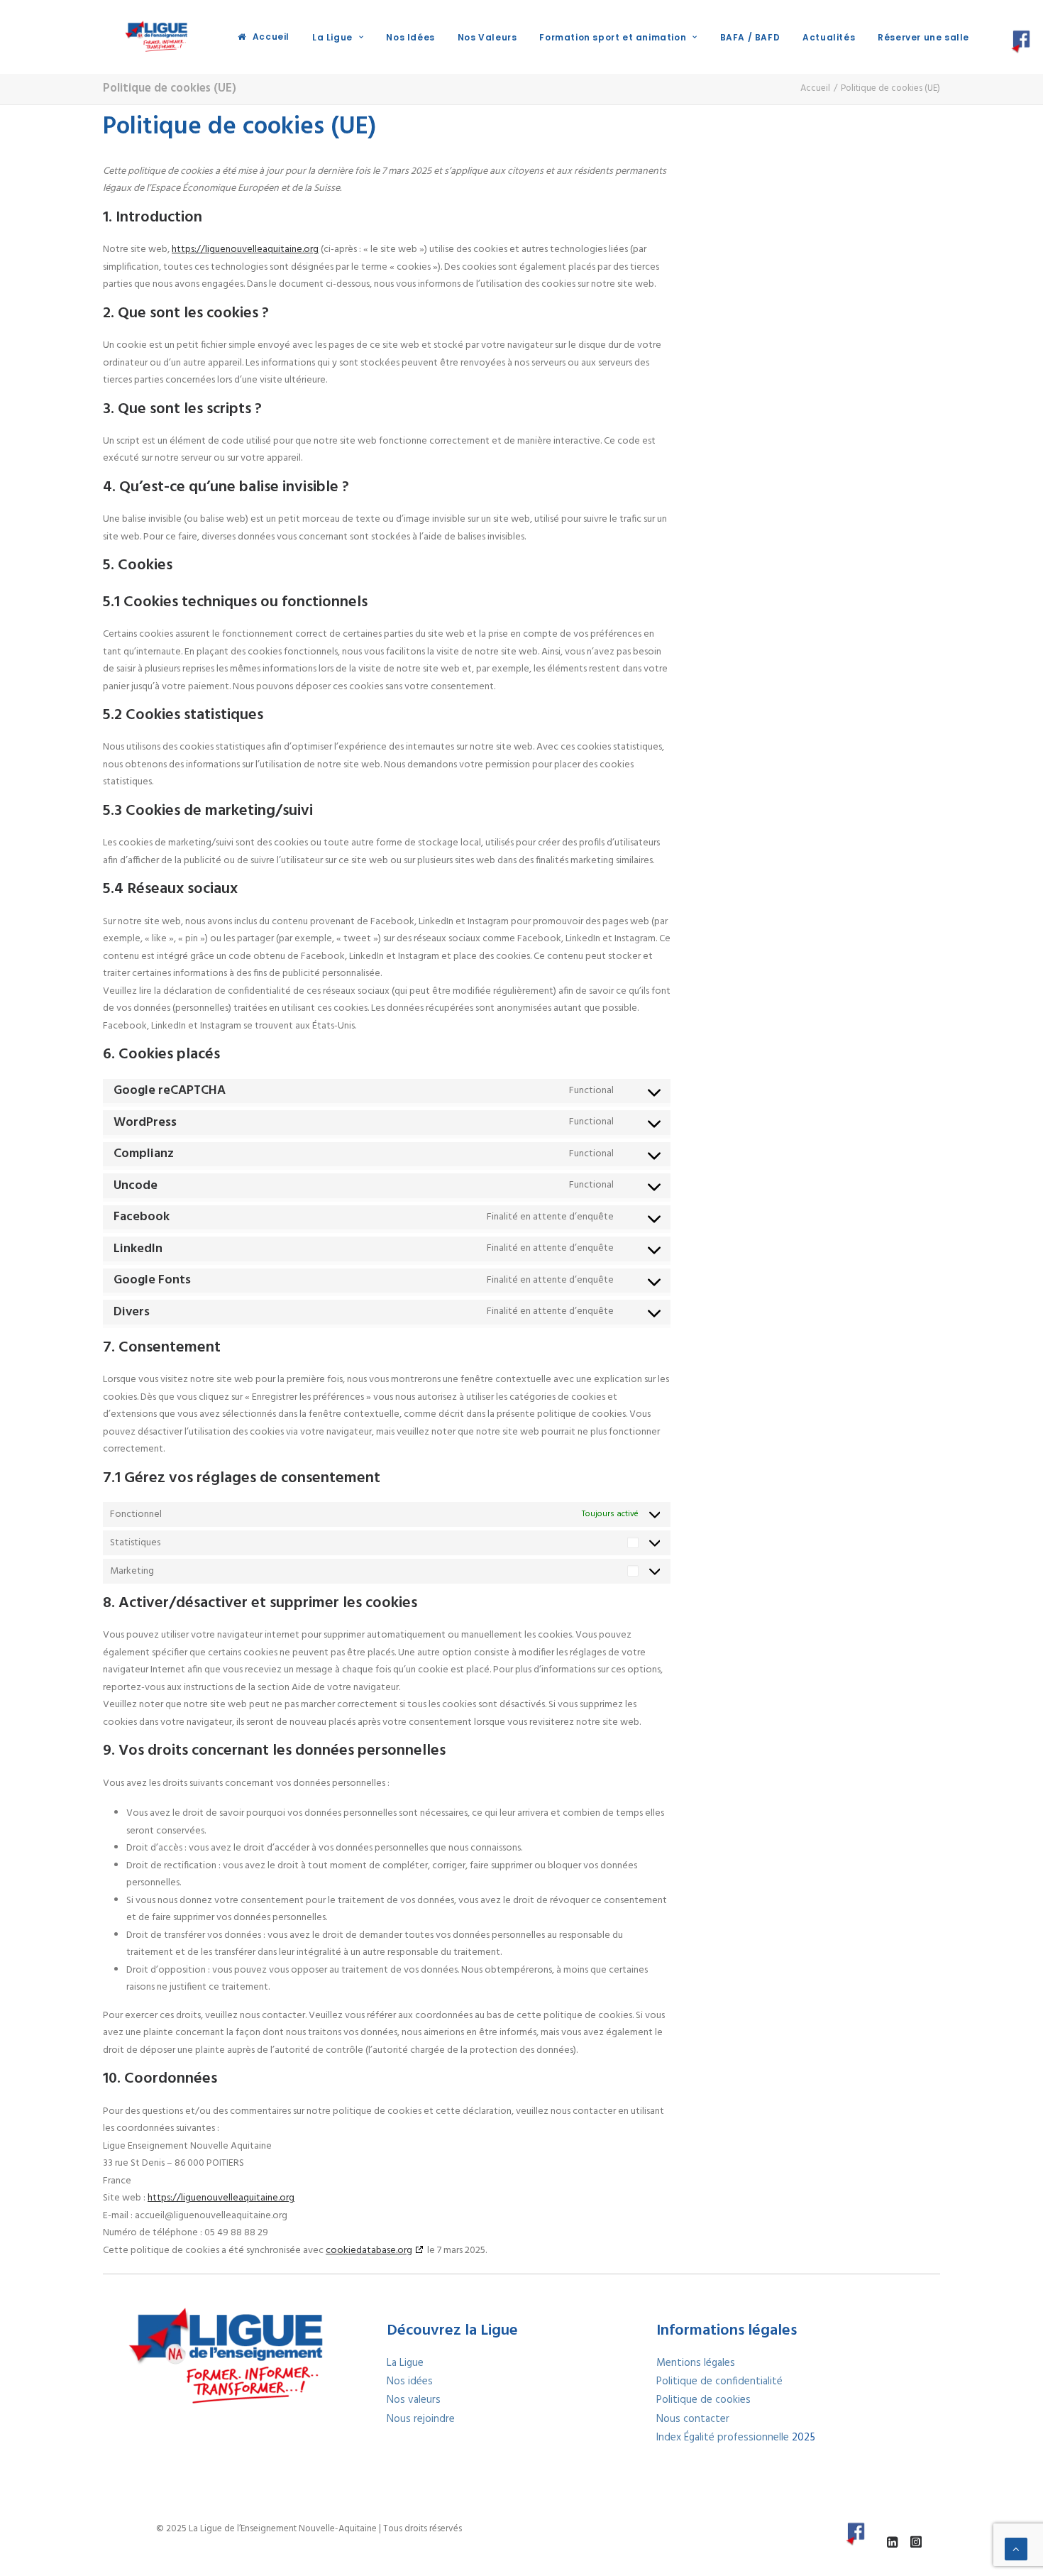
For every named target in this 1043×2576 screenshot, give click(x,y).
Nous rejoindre (421, 2419)
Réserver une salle (923, 37)
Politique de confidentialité (719, 2382)
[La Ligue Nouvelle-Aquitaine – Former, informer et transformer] (155, 37)
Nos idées (410, 2382)
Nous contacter (693, 2419)
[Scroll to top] (1016, 2549)
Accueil (271, 37)
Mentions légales (696, 2363)
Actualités (829, 37)
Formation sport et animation (613, 37)
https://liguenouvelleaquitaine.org (245, 250)
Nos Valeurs (487, 37)
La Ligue (332, 37)
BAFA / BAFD (750, 37)
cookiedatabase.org (369, 2251)
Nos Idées (410, 37)
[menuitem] (264, 37)
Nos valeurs (414, 2400)
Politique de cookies (703, 2400)
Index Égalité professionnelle (724, 2438)
